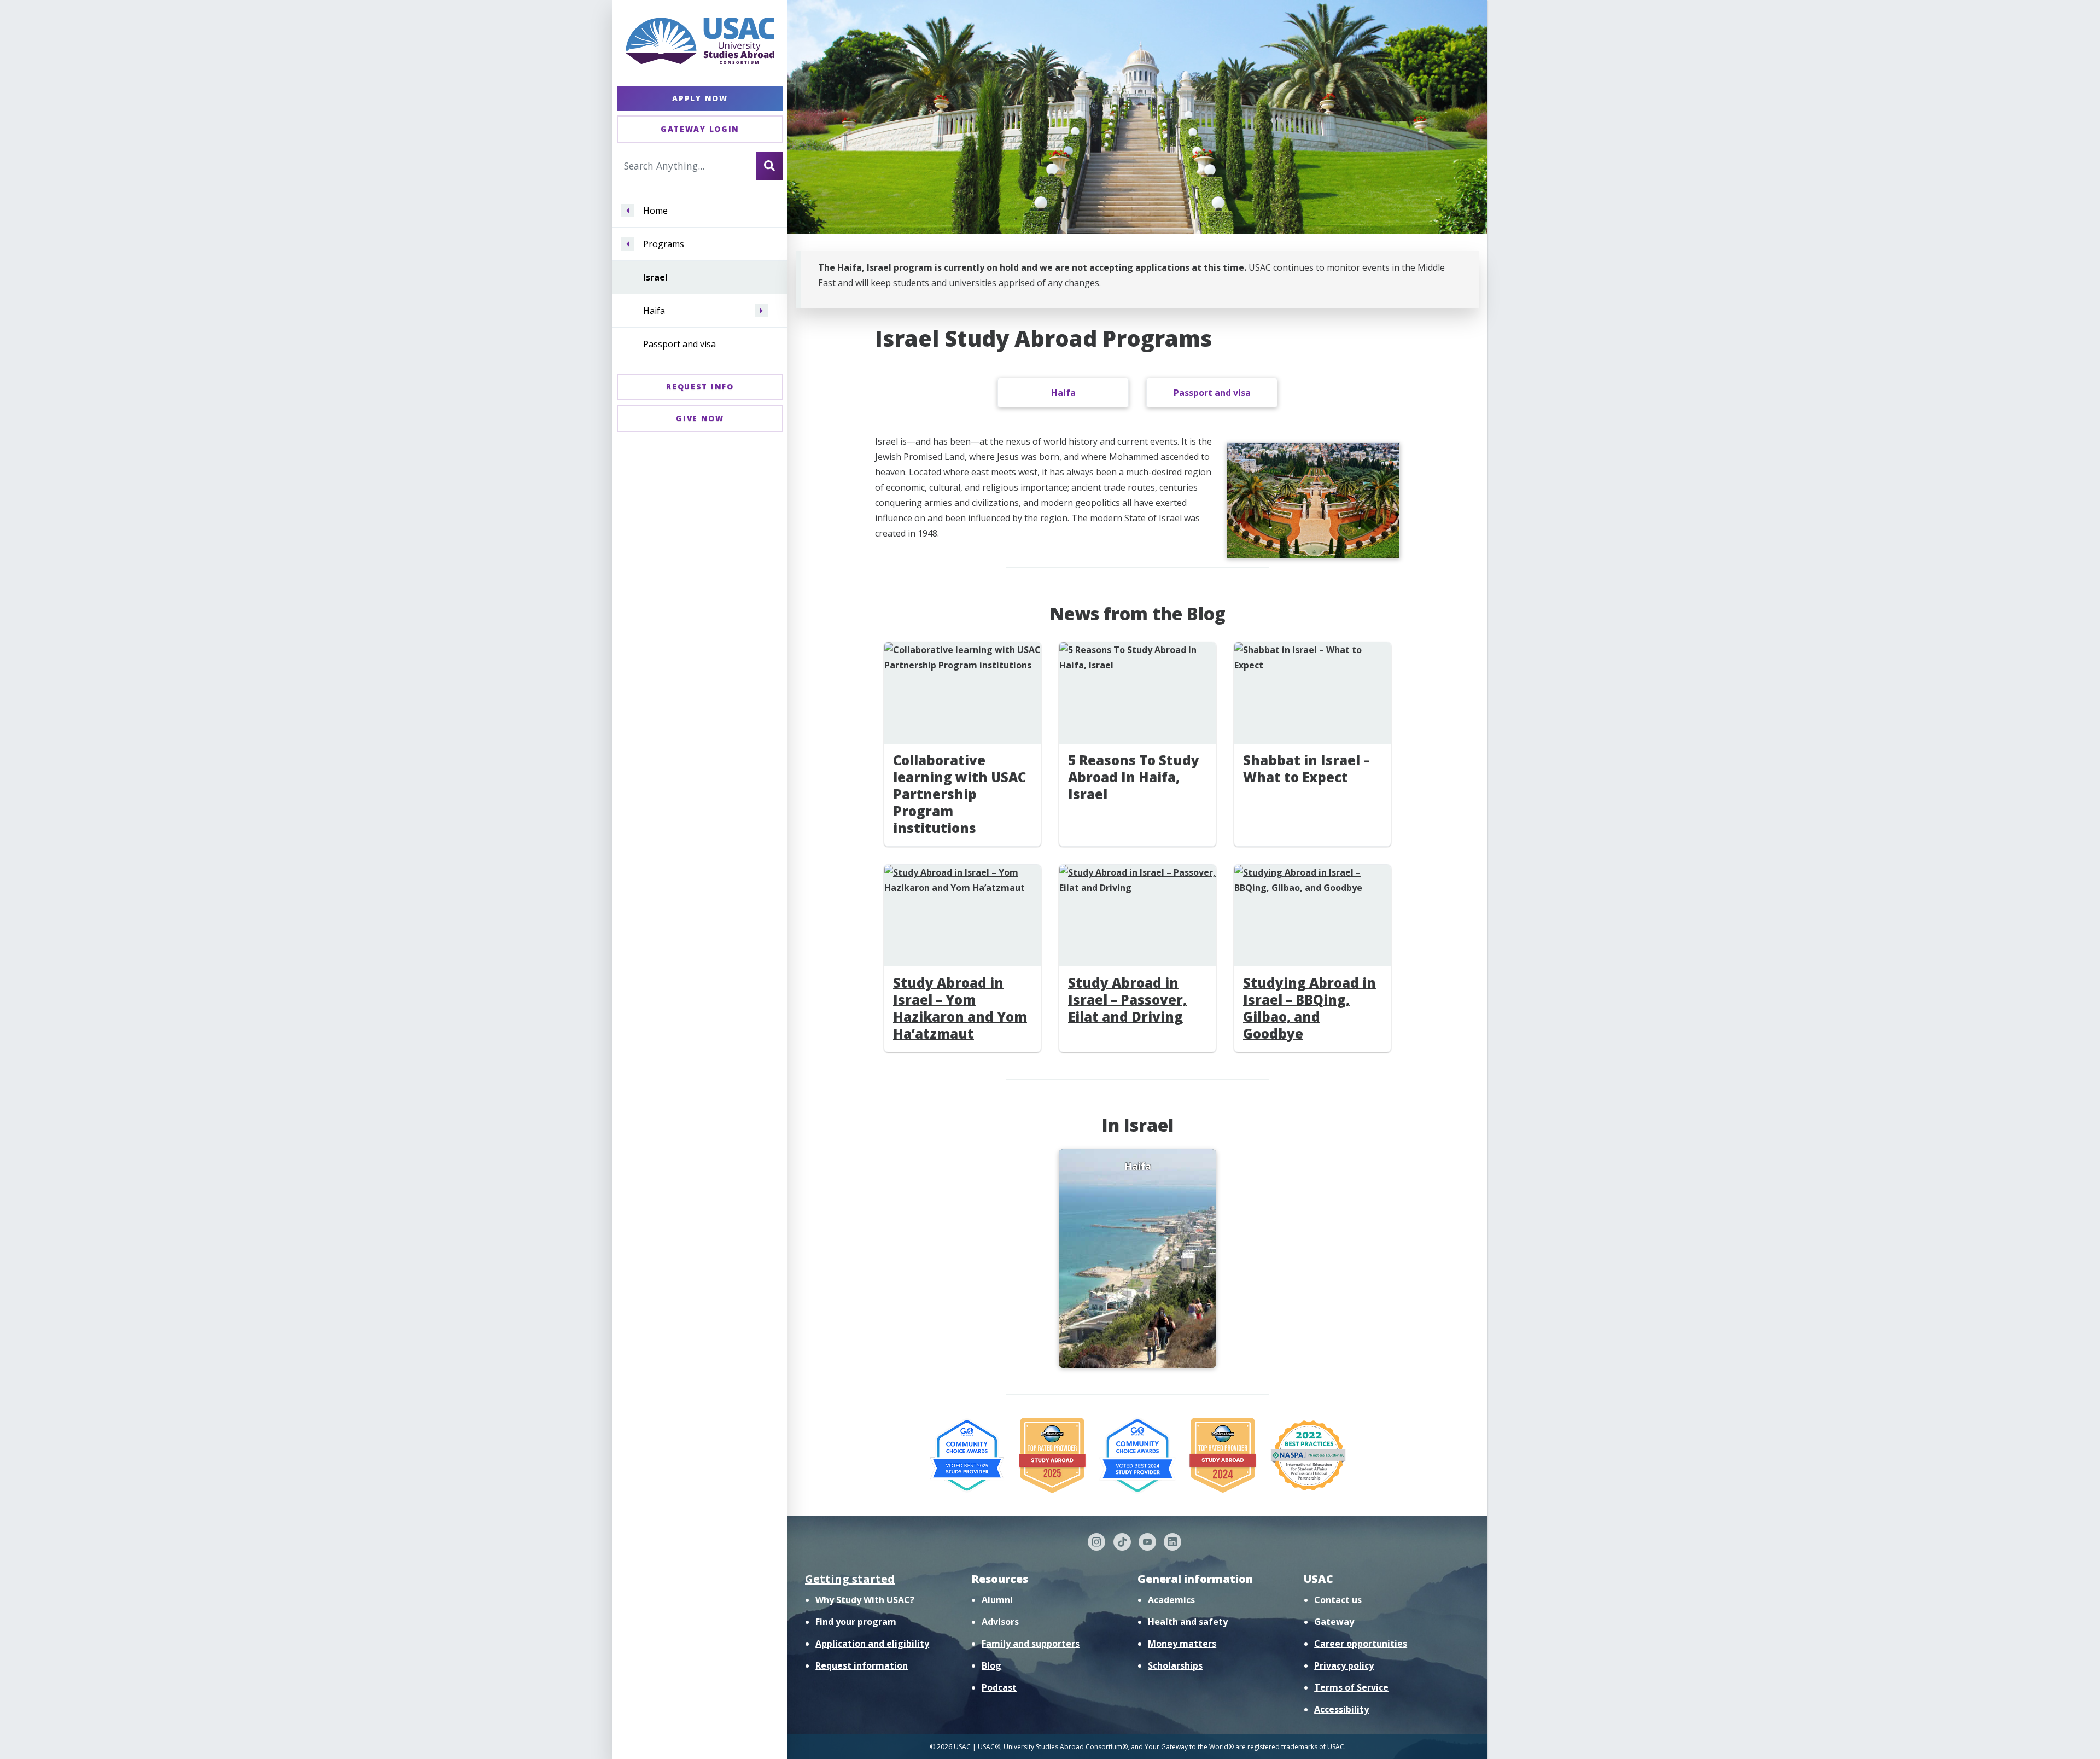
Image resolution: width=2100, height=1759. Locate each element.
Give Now (700, 418)
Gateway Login (700, 129)
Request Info (700, 386)
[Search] (769, 166)
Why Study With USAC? (865, 1600)
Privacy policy (1344, 1665)
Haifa (654, 311)
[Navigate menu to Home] (628, 211)
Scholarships (1175, 1665)
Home (655, 211)
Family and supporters (1031, 1644)
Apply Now (700, 98)
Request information (862, 1665)
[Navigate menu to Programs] (628, 244)
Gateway (1334, 1622)
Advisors (1000, 1622)
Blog (991, 1665)
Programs (664, 244)
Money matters (1182, 1644)
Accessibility (1341, 1709)
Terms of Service (1351, 1687)
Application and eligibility (872, 1644)
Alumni (997, 1600)
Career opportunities (1361, 1644)
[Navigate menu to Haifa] (761, 311)
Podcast (999, 1687)
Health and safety (1188, 1622)
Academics (1171, 1600)
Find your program (856, 1622)
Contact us (1338, 1600)
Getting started (850, 1579)
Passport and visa (679, 344)
